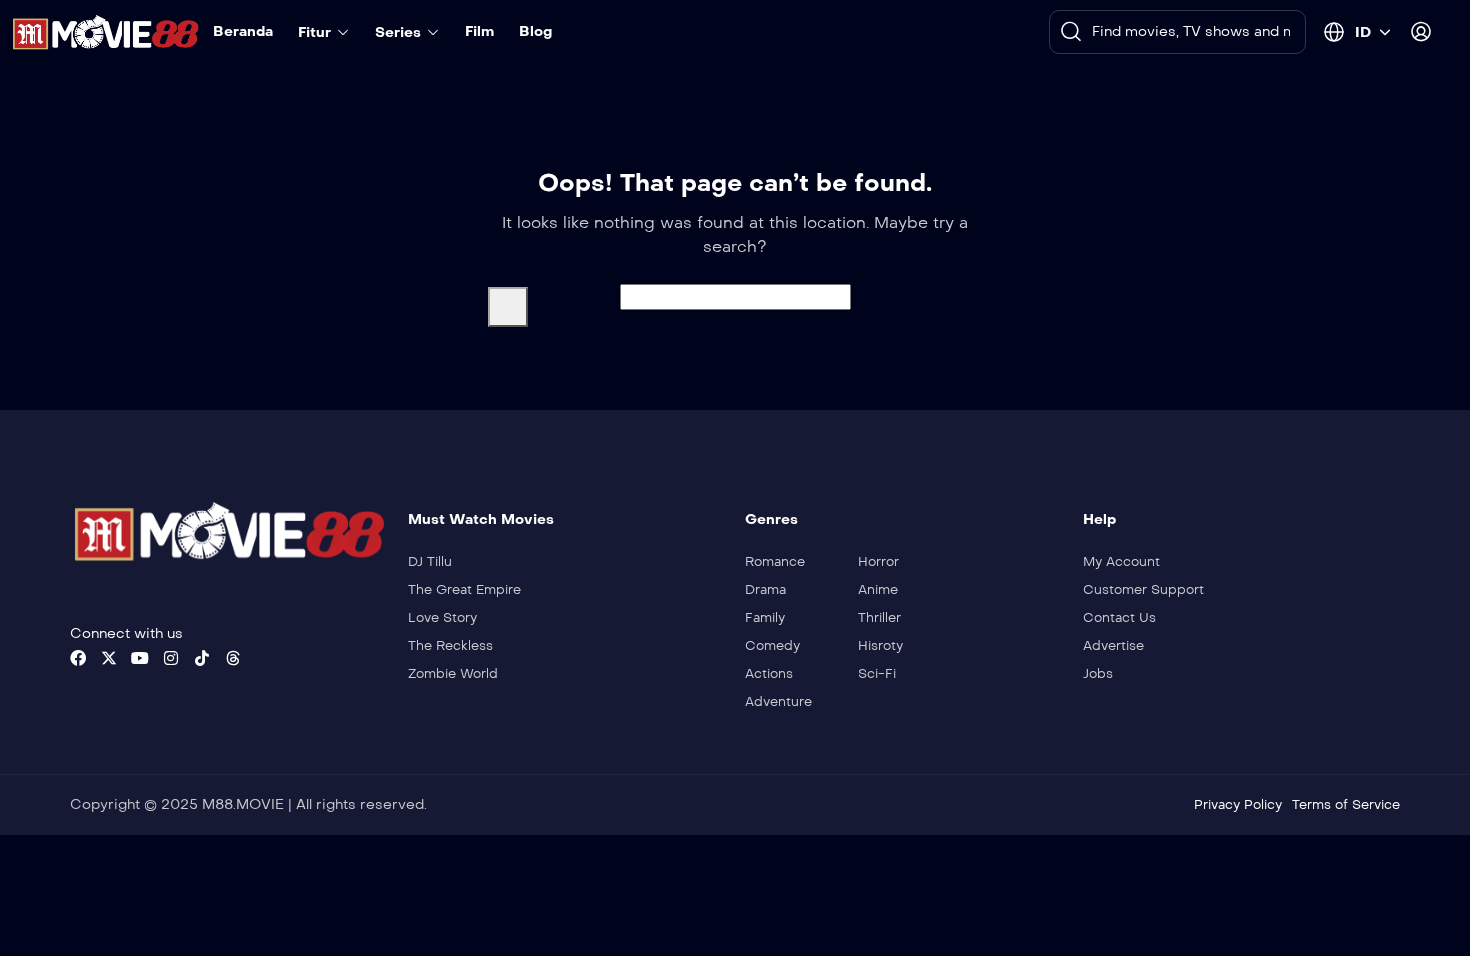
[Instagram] (171, 658)
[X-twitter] (109, 658)
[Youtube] (140, 658)
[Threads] (233, 658)
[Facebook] (78, 658)
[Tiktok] (202, 658)
